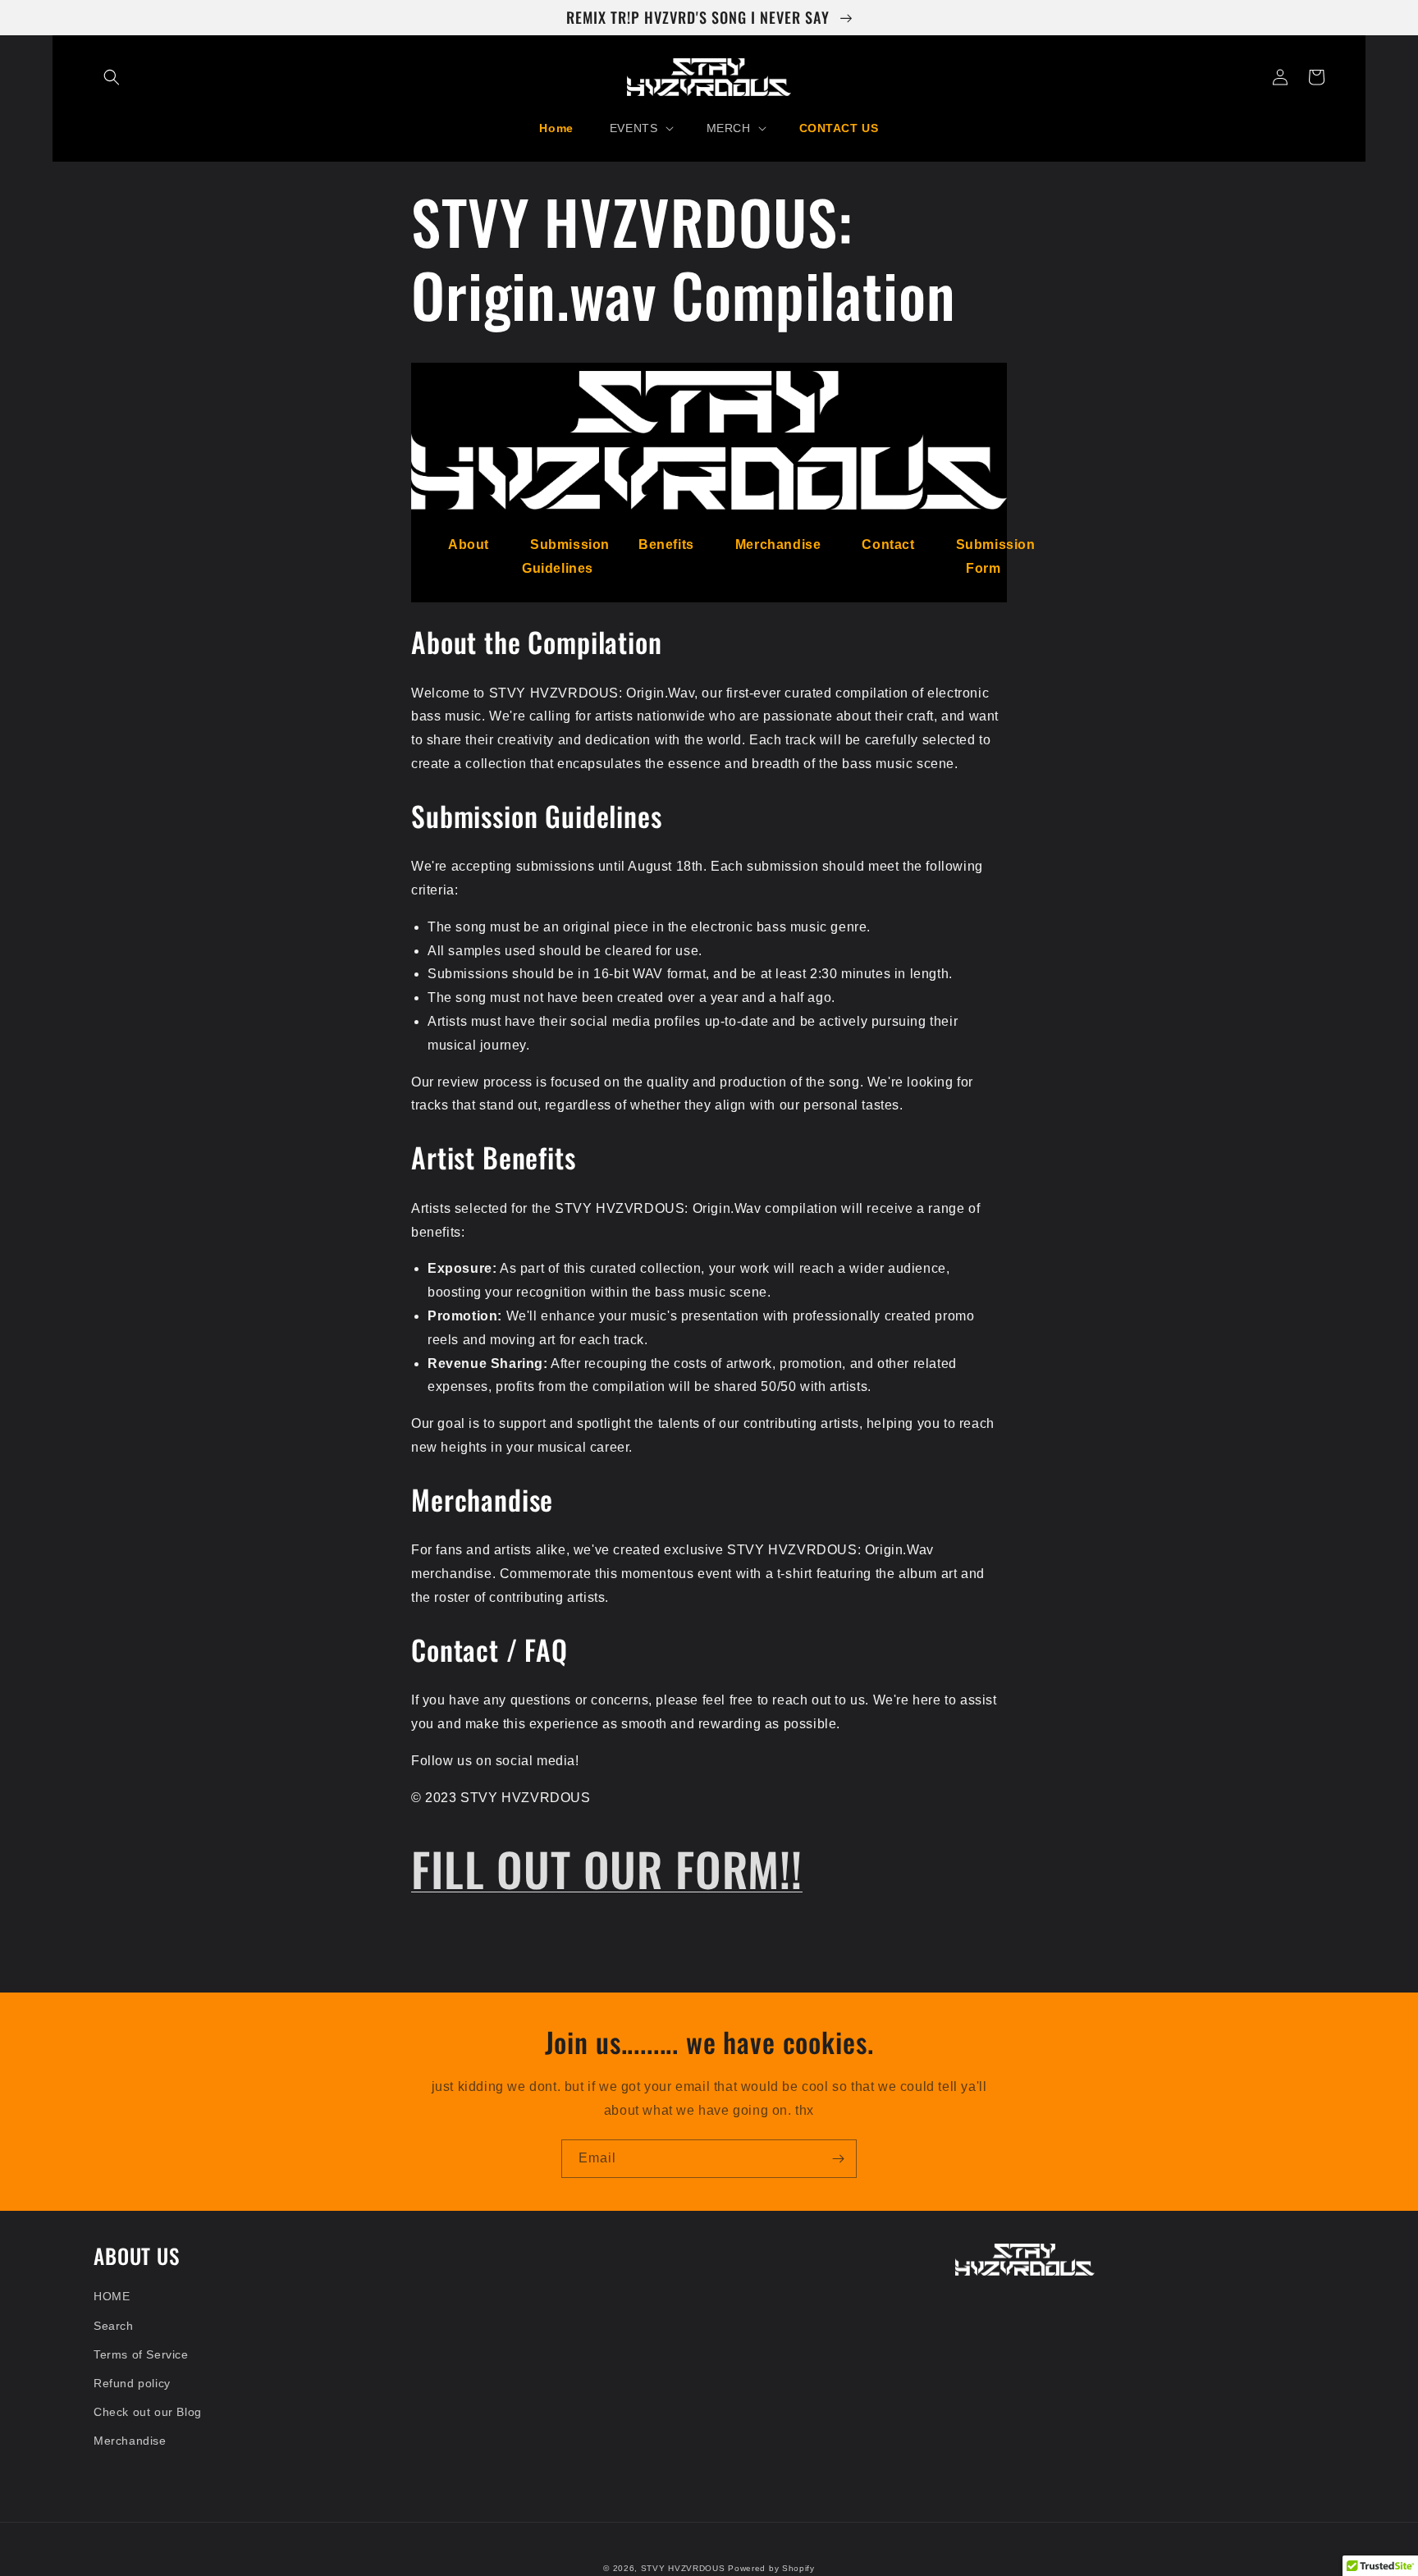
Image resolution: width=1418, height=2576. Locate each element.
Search (114, 2326)
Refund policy (132, 2383)
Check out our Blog (148, 2412)
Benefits (666, 544)
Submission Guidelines (566, 556)
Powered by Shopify (771, 2568)
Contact (888, 544)
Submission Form (996, 556)
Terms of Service (141, 2354)
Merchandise (778, 544)
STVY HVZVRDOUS (683, 2568)
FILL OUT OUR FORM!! (607, 1868)
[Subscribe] (838, 2159)
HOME (112, 2296)
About (469, 544)
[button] (112, 77)
